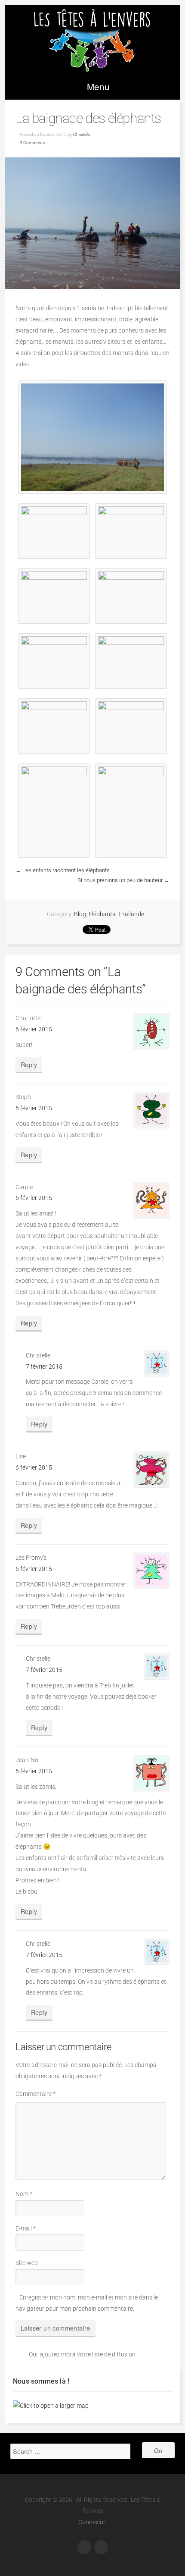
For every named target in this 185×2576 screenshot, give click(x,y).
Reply (29, 1064)
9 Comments (32, 143)
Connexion (92, 2522)
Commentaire (35, 2094)
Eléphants (102, 914)
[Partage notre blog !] (84, 2547)
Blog (80, 914)
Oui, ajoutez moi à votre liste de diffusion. (83, 2355)
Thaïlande (131, 914)
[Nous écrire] (101, 2547)
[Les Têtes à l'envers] (92, 39)
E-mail (26, 2229)
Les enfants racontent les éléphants (66, 870)
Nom (24, 2194)
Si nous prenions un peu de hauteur (120, 880)
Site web (27, 2263)
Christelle (82, 134)
